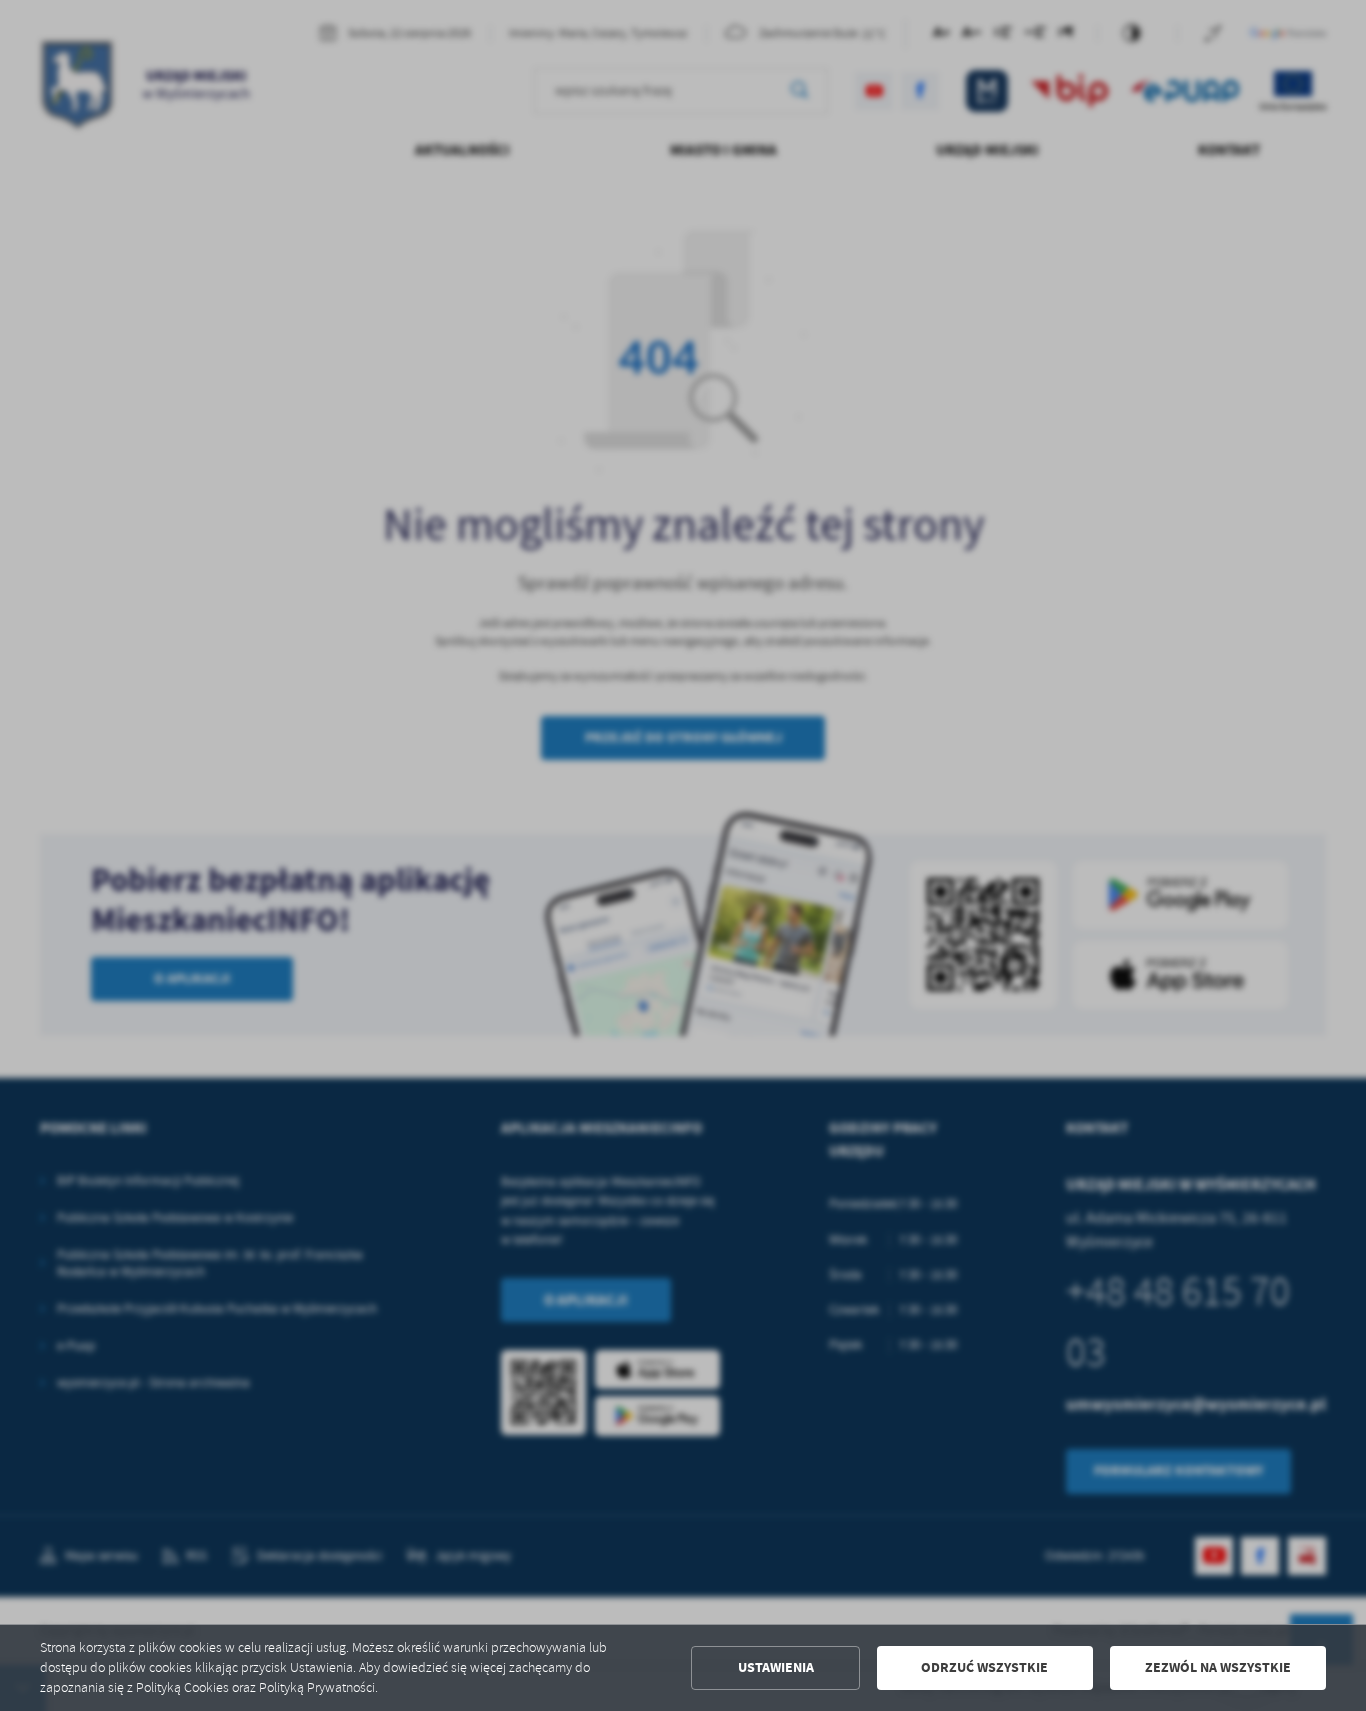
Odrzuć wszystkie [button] (984, 1667)
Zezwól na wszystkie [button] (1218, 1667)
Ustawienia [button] (776, 1667)
